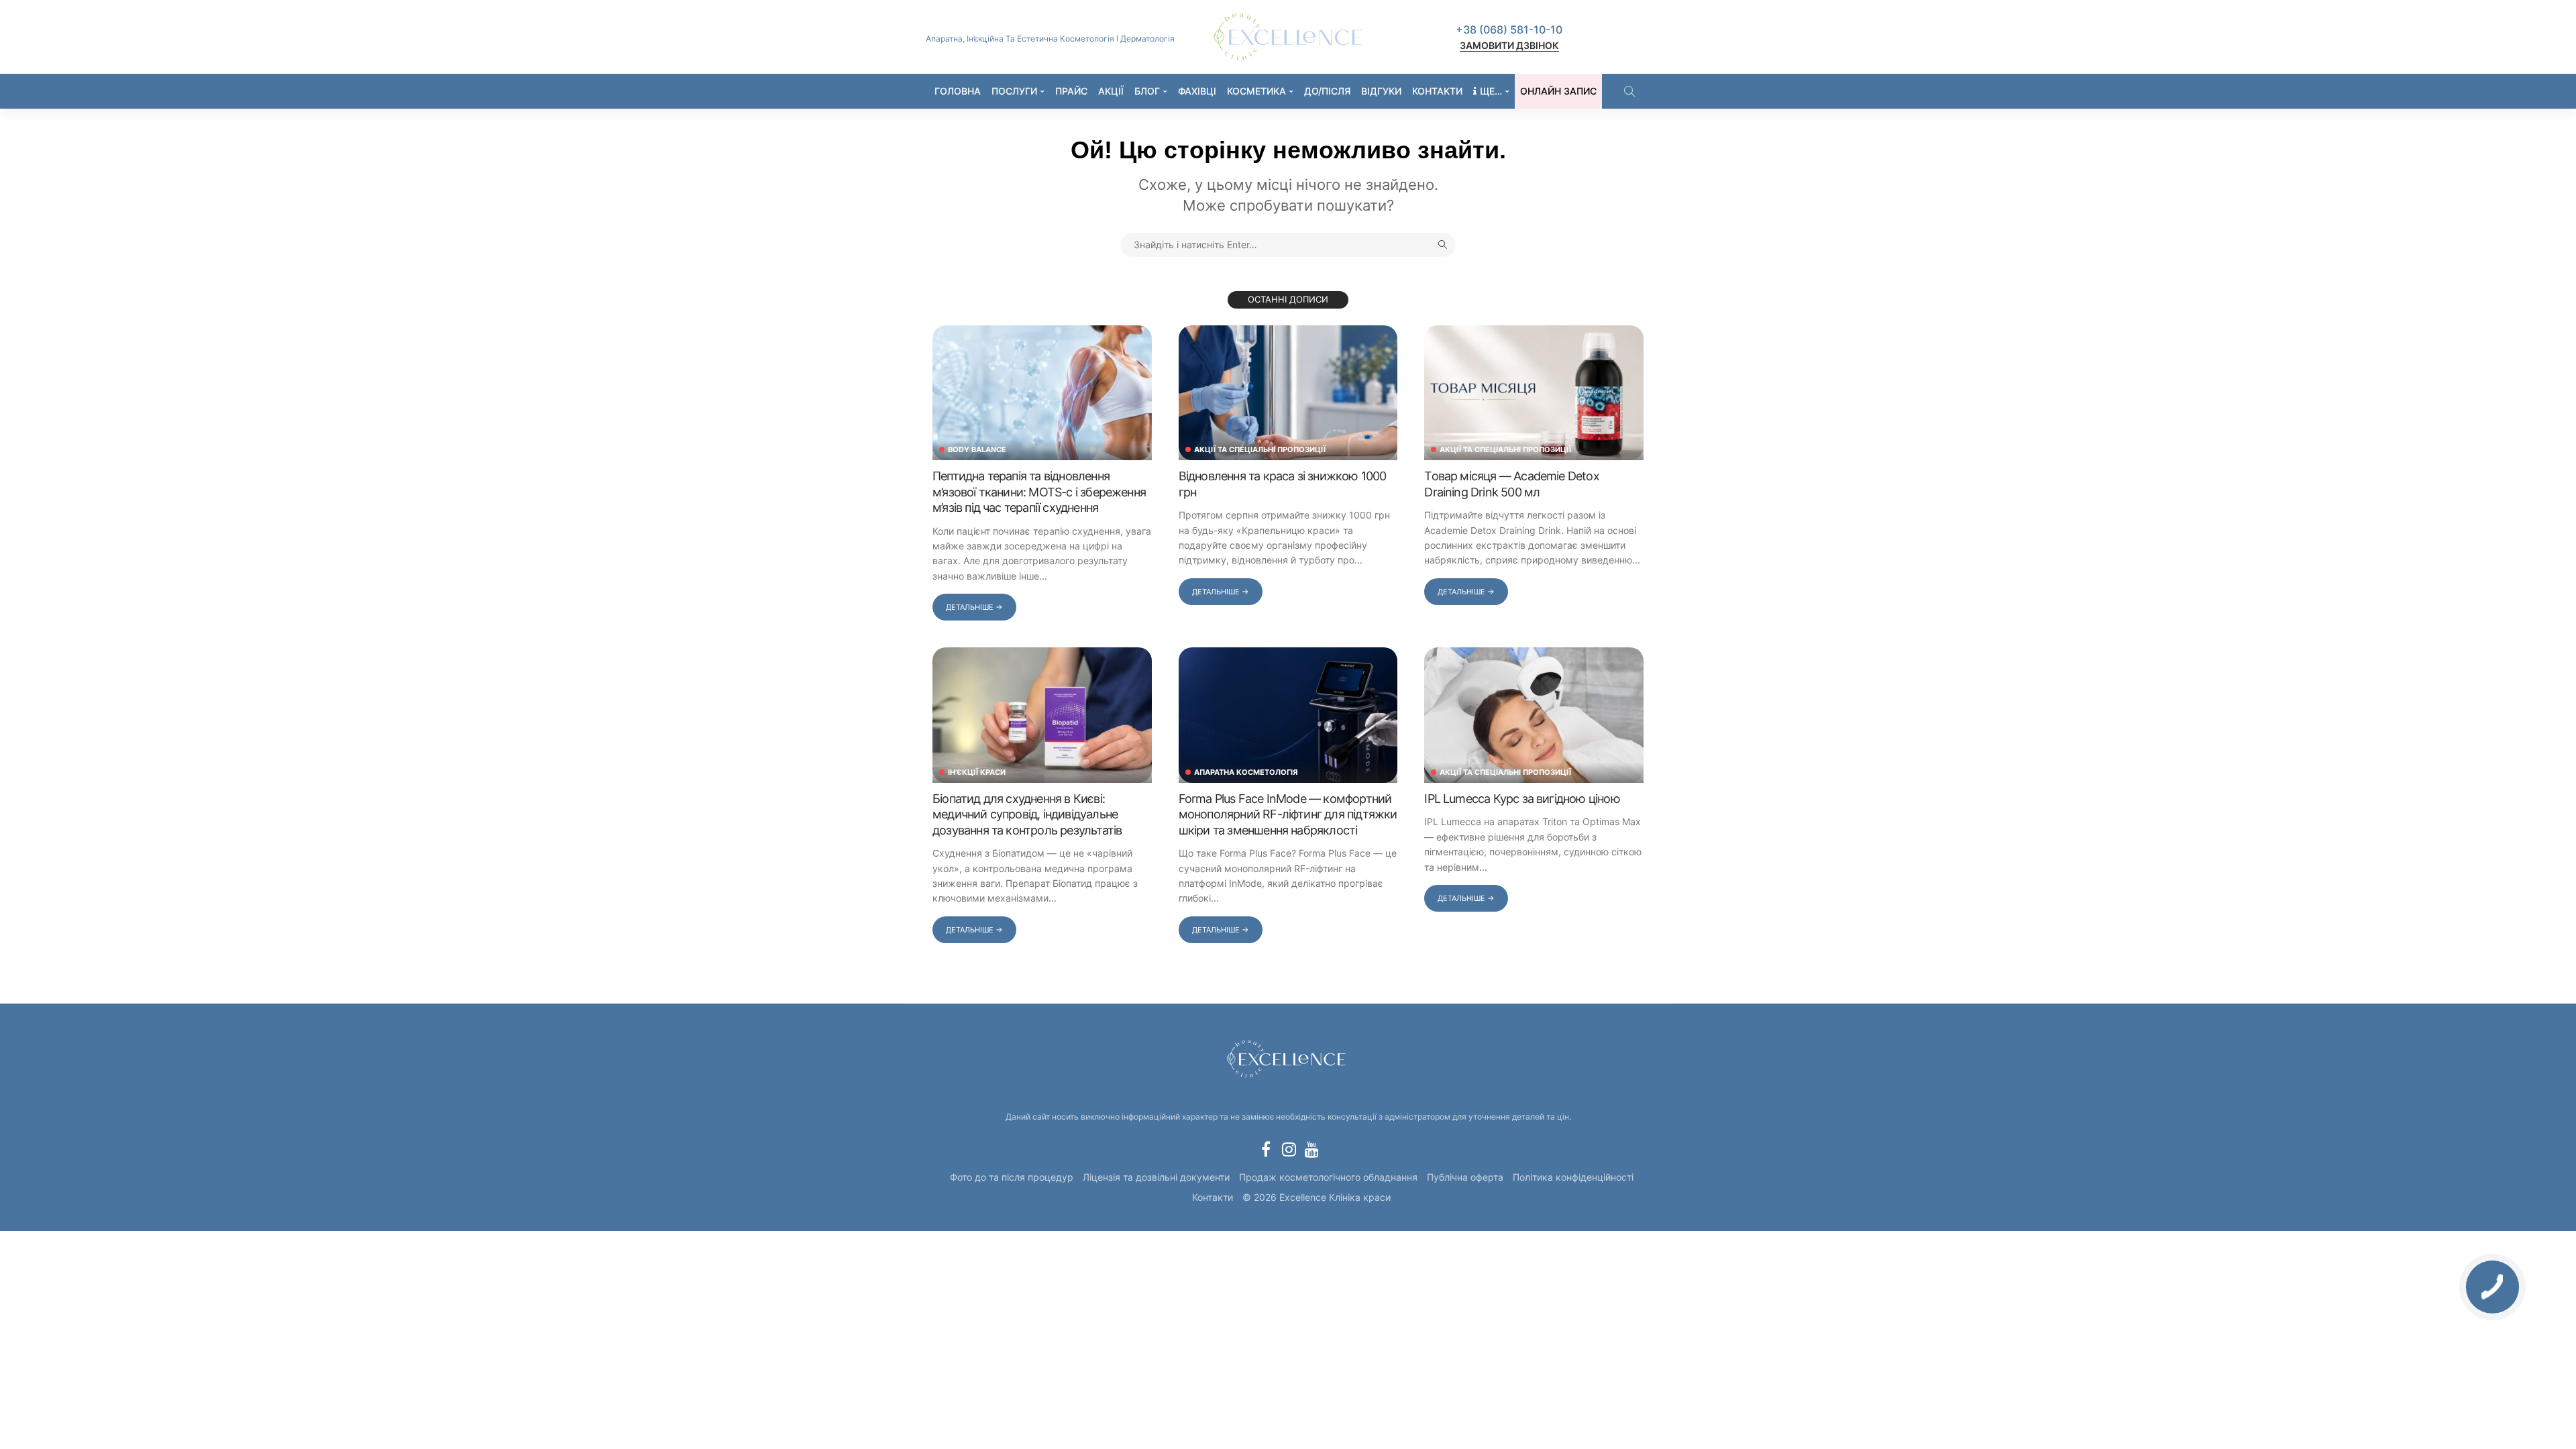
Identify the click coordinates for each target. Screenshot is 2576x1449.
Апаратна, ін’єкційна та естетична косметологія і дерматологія (1050, 39)
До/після (1327, 91)
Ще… (1491, 91)
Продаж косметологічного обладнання (1328, 1177)
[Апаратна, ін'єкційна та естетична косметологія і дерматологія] (1288, 37)
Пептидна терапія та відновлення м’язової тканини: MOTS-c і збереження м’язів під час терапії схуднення (1039, 492)
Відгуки (1381, 91)
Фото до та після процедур (1012, 1177)
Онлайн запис (1558, 91)
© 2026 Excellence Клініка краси (1317, 1197)
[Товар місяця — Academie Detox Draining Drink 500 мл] (1534, 393)
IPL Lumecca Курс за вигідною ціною (1522, 799)
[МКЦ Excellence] (1288, 1057)
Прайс (1071, 91)
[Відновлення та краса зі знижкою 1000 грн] (1288, 393)
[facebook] (1266, 1149)
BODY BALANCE (977, 450)
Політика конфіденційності (1573, 1177)
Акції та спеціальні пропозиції (1260, 450)
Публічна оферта (1465, 1177)
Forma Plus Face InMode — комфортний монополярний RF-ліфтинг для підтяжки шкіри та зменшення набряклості (1288, 814)
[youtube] (1311, 1149)
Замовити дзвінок (1509, 45)
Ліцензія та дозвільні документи (1156, 1177)
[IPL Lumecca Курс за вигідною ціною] (1534, 715)
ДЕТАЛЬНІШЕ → (974, 607)
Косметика (1256, 91)
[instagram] (1289, 1149)
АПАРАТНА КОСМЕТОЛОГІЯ (1246, 772)
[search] (1629, 91)
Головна (958, 91)
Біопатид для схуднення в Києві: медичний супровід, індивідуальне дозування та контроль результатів (1027, 814)
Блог (1147, 91)
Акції (1111, 91)
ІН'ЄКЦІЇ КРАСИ (977, 772)
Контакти (1437, 91)
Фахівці (1197, 91)
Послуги (1014, 91)
